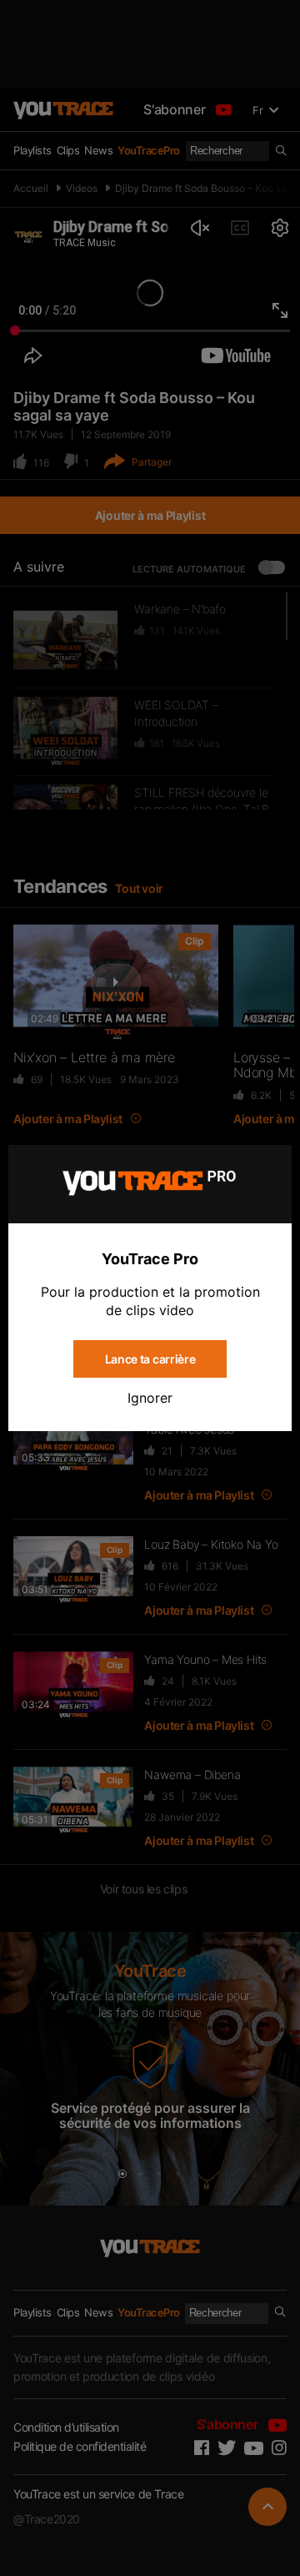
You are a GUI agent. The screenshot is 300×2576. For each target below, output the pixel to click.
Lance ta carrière (150, 1359)
